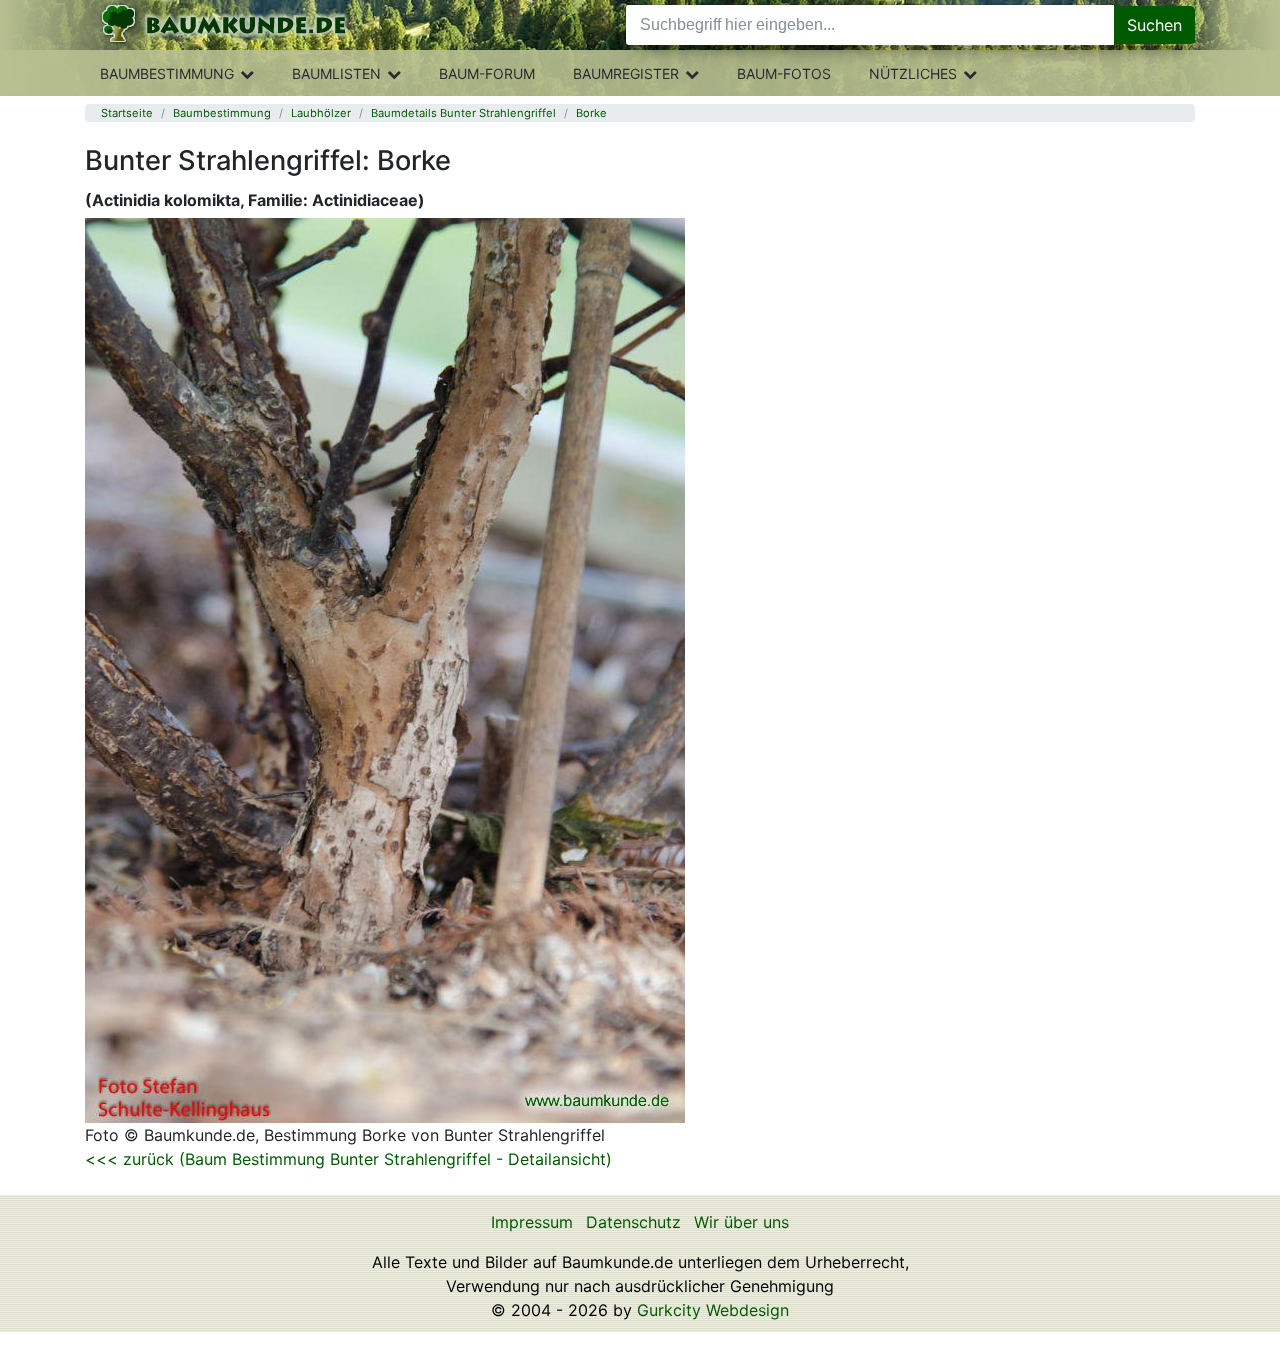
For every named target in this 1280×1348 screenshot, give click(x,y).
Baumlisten (336, 73)
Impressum (532, 1222)
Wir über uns (741, 1222)
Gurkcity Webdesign (713, 1310)
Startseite (127, 113)
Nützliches (913, 73)
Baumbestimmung (167, 73)
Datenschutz (633, 1222)
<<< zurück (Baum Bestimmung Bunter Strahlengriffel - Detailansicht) (348, 1159)
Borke (591, 113)
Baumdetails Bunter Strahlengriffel (463, 113)
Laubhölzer (321, 113)
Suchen (1154, 25)
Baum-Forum (487, 73)
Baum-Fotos (784, 73)
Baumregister (626, 73)
